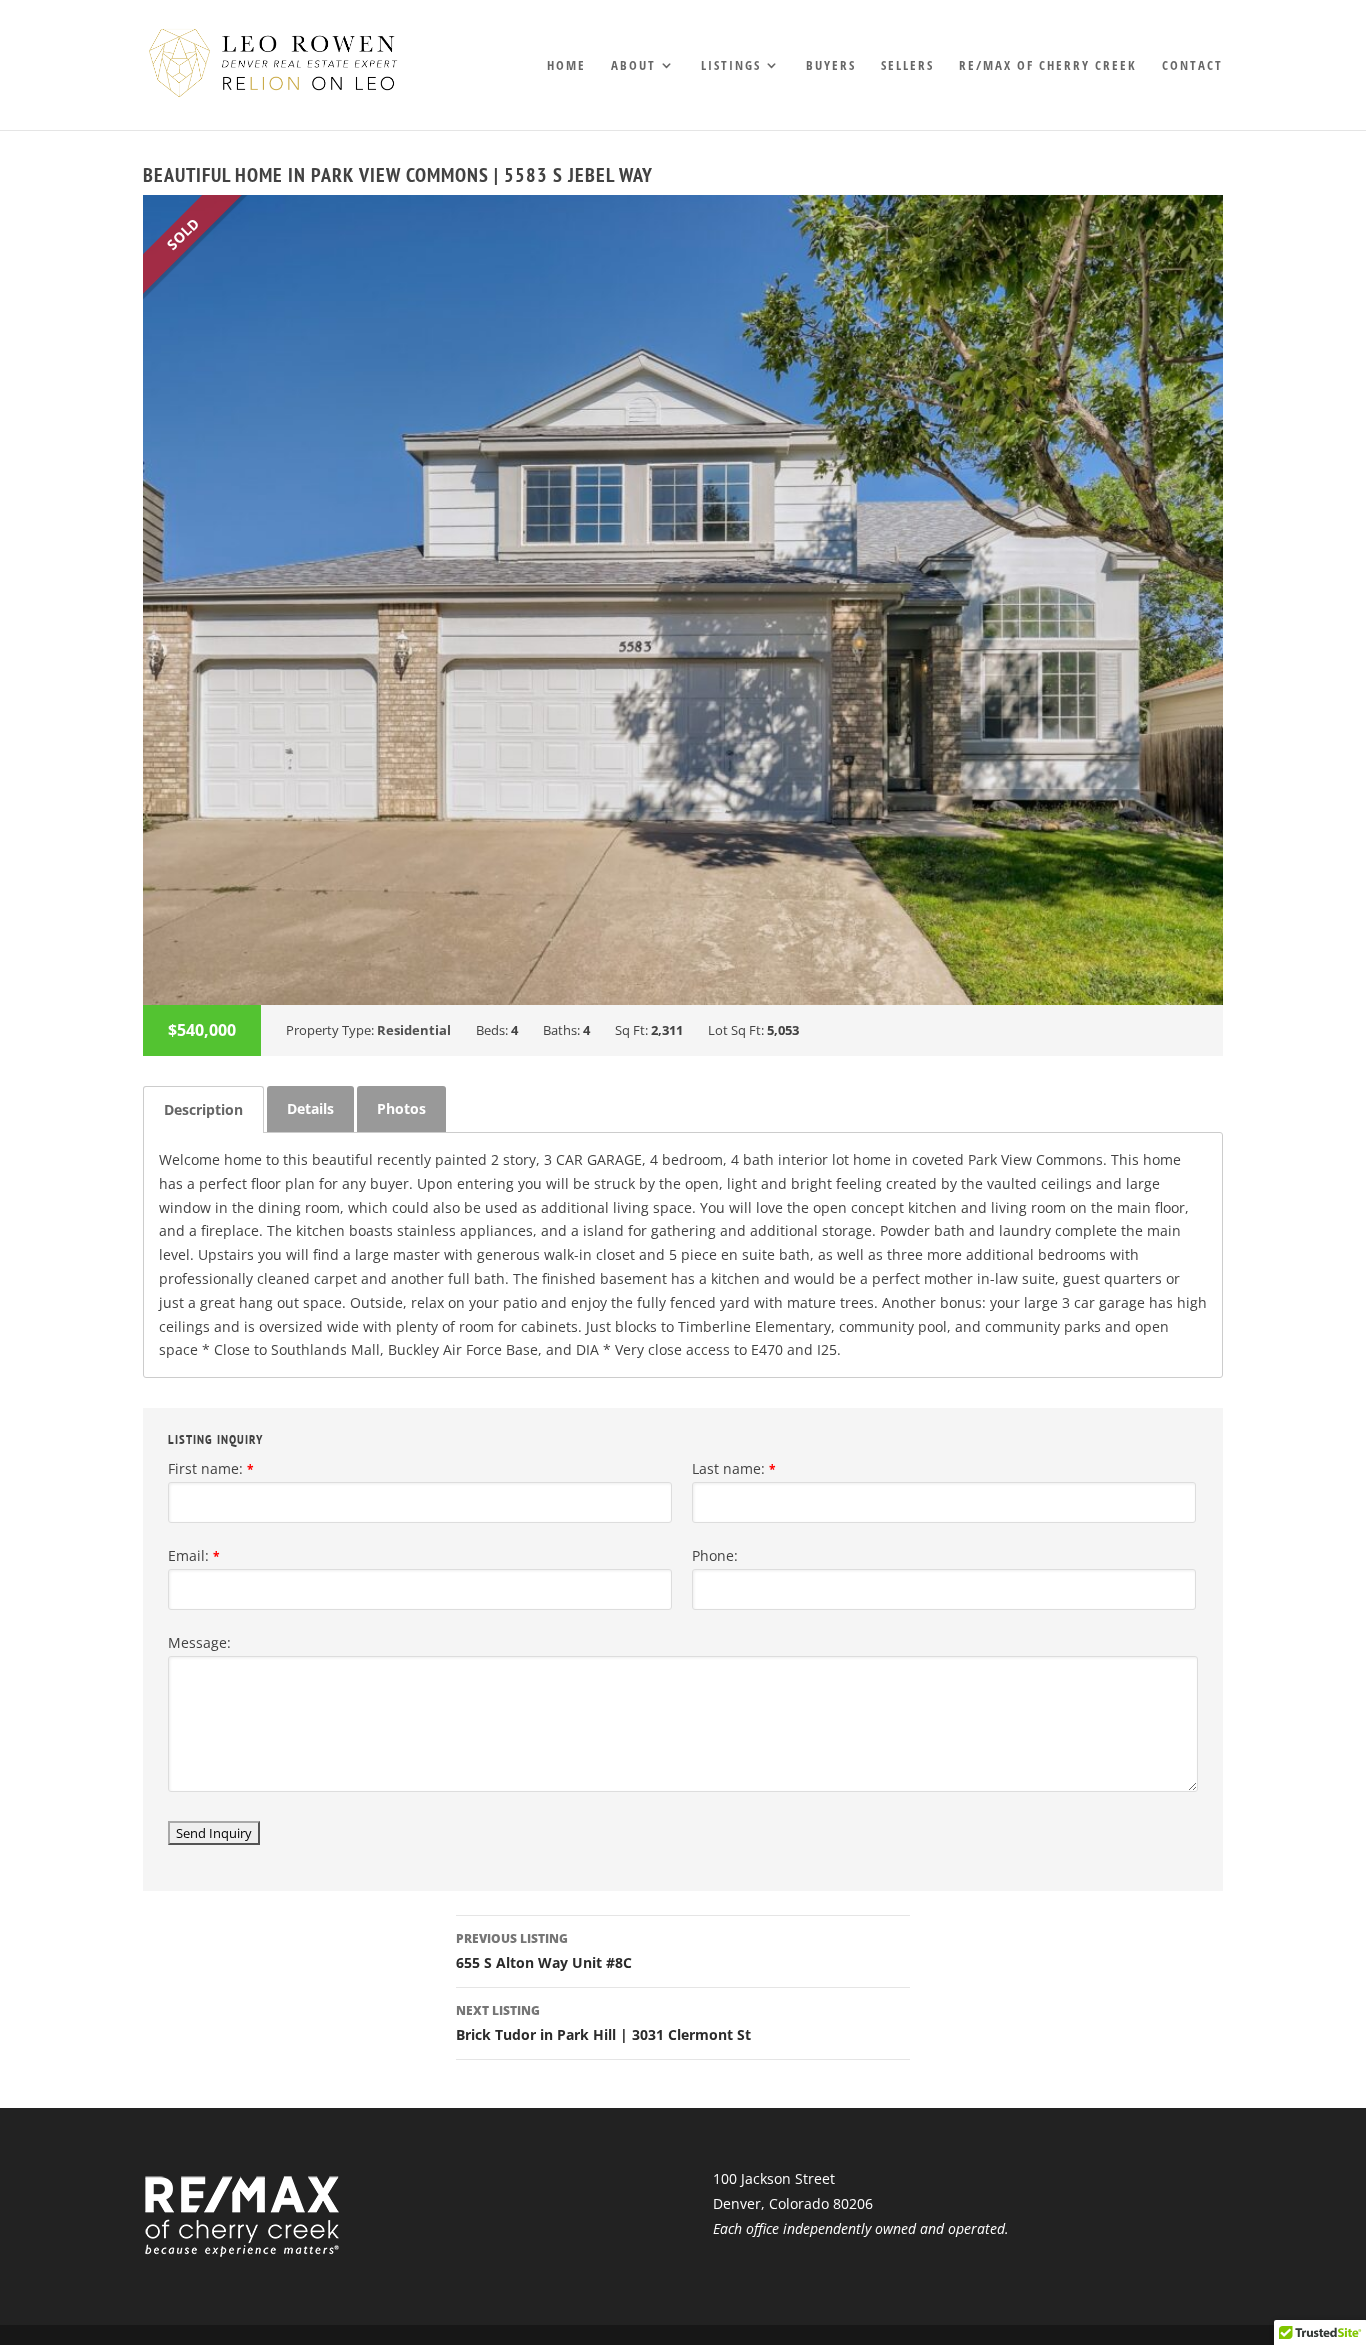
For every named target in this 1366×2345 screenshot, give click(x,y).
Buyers (831, 66)
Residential (414, 1030)
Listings (731, 66)
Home (566, 66)
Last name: (734, 1468)
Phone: (715, 1555)
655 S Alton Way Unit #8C (544, 1951)
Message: (199, 1642)
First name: (211, 1468)
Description (203, 1109)
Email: (194, 1555)
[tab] (203, 1109)
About (633, 66)
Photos (401, 1108)
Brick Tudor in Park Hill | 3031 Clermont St (603, 2023)
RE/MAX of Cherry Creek (1048, 66)
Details (310, 1108)
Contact (1192, 66)
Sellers (907, 66)
